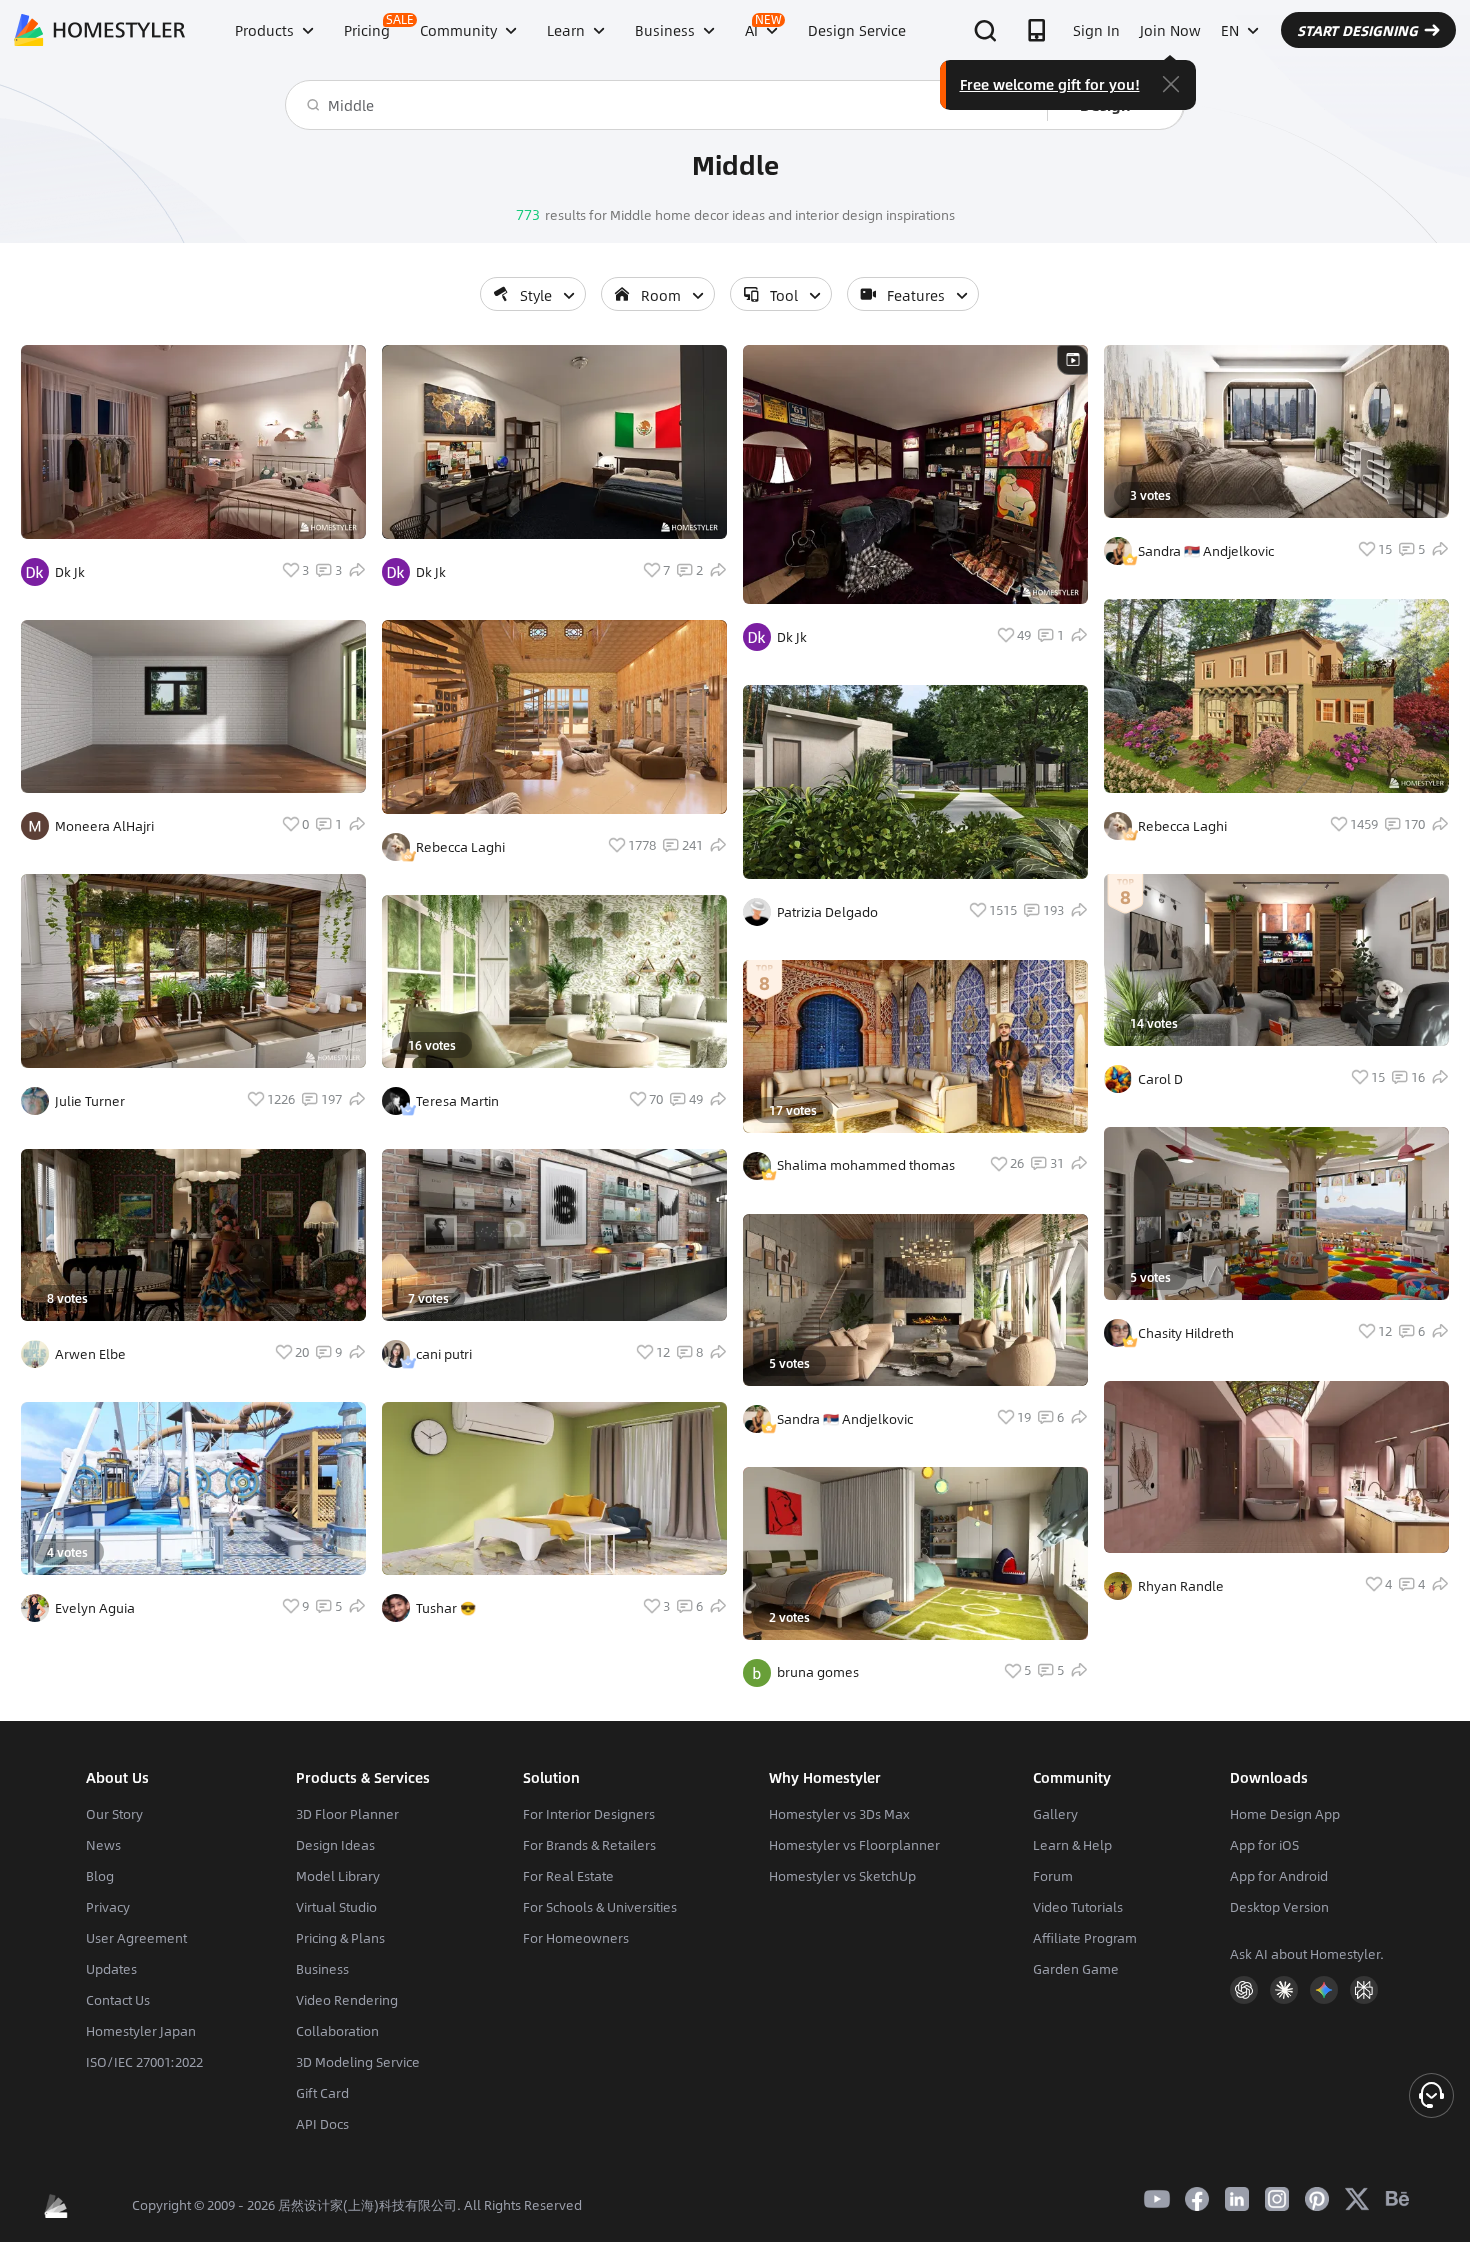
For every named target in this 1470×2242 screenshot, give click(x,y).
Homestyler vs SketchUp (842, 1876)
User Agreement (136, 1938)
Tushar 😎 (446, 1608)
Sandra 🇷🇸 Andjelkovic (845, 1419)
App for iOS (1264, 1845)
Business (322, 1969)
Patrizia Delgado (827, 912)
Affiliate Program (1085, 1938)
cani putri (444, 1354)
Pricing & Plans (340, 1938)
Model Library (338, 1876)
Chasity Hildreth (1186, 1333)
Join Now (1170, 30)
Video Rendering (347, 2000)
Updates (111, 1969)
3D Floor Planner (347, 1814)
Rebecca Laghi (460, 847)
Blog (100, 1876)
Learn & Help (1072, 1845)
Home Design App (1285, 1814)
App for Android (1279, 1876)
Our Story (114, 1814)
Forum (1053, 1876)
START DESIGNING (1357, 30)
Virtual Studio (336, 1907)
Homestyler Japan (141, 2031)
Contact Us (118, 2000)
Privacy (108, 1907)
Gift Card (322, 2093)
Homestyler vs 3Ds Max (839, 1814)
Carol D (1160, 1079)
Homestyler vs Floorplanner (854, 1845)
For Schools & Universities (600, 1907)
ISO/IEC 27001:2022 (144, 2062)
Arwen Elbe (90, 1354)
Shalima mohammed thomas (866, 1165)
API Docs (322, 2124)
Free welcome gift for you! (1050, 84)
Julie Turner (90, 1101)
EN (1230, 30)
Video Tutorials (1078, 1907)
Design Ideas (335, 1845)
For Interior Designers (589, 1814)
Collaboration (337, 2031)
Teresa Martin (457, 1101)
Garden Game (1076, 1969)
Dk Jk (70, 572)
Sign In (1096, 30)
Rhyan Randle (1181, 1586)
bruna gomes (818, 1672)
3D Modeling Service (358, 2062)
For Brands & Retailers (589, 1845)
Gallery (1055, 1814)
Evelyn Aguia (95, 1608)
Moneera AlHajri (104, 826)
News (103, 1845)
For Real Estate (568, 1876)
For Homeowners (576, 1938)
